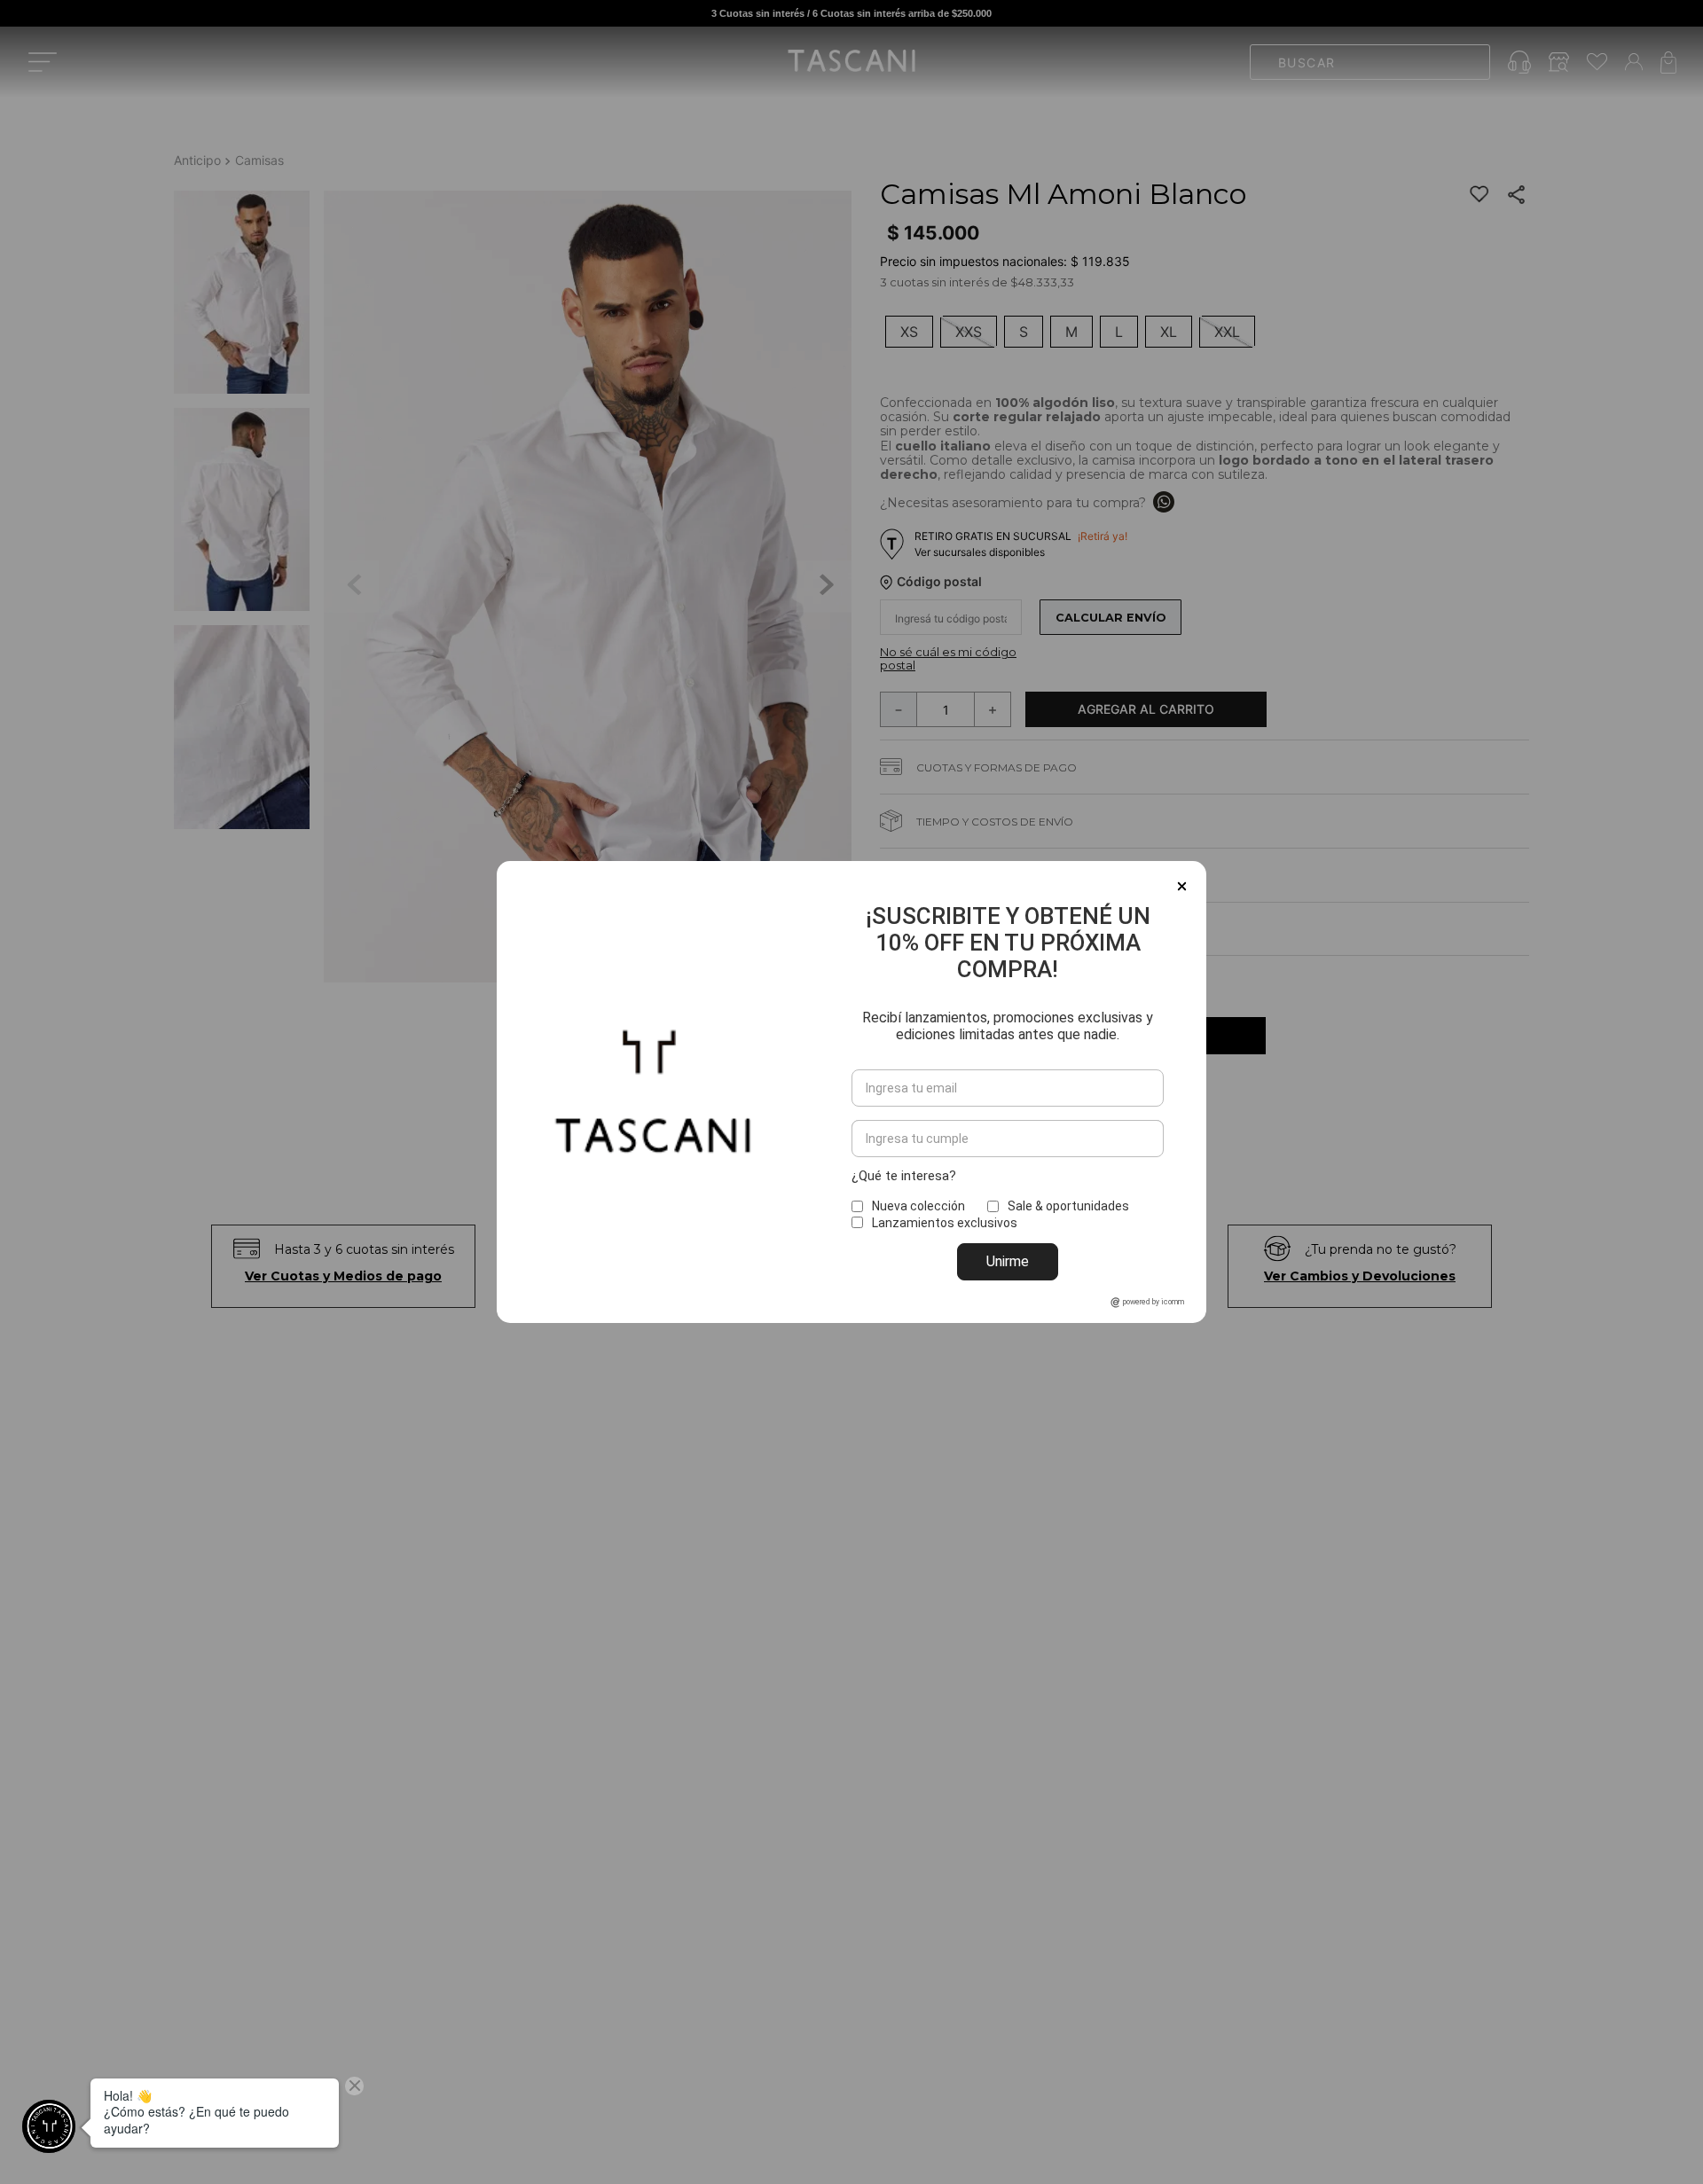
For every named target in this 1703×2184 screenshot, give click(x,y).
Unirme (1008, 1261)
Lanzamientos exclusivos (945, 1223)
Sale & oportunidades (1068, 1206)
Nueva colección (918, 1206)
